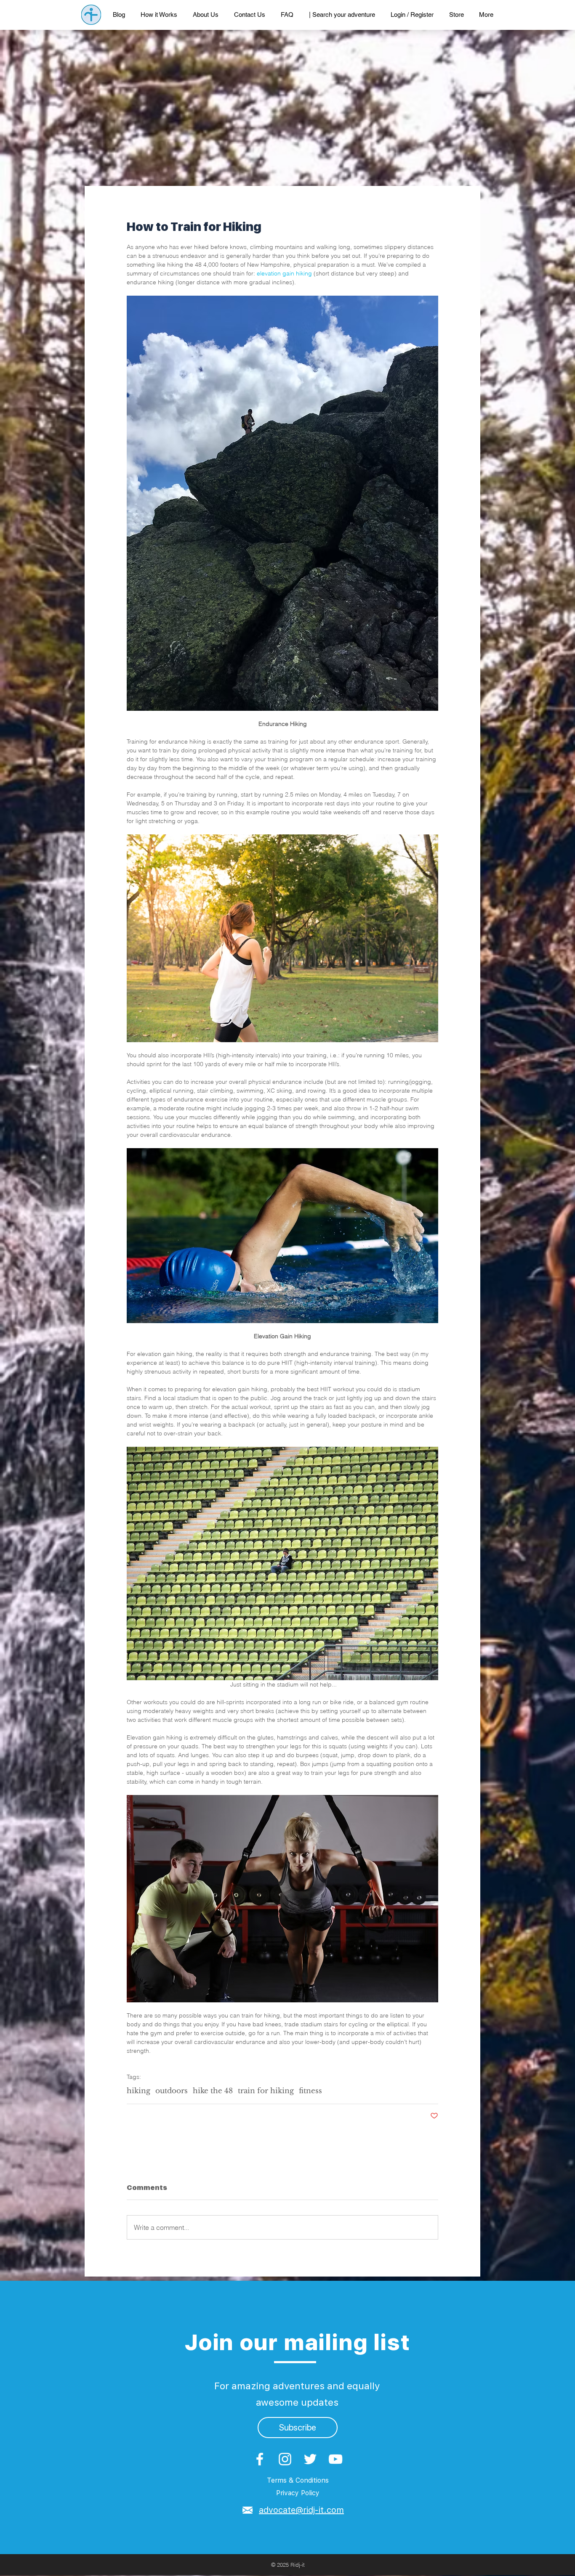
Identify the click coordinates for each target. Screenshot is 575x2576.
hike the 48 (213, 2091)
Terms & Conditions (298, 2480)
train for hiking (266, 2091)
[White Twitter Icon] (310, 2459)
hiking (138, 2091)
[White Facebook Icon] (260, 2459)
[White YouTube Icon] (335, 2459)
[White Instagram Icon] (285, 2459)
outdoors (172, 2091)
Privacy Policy (298, 2493)
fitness (310, 2091)
